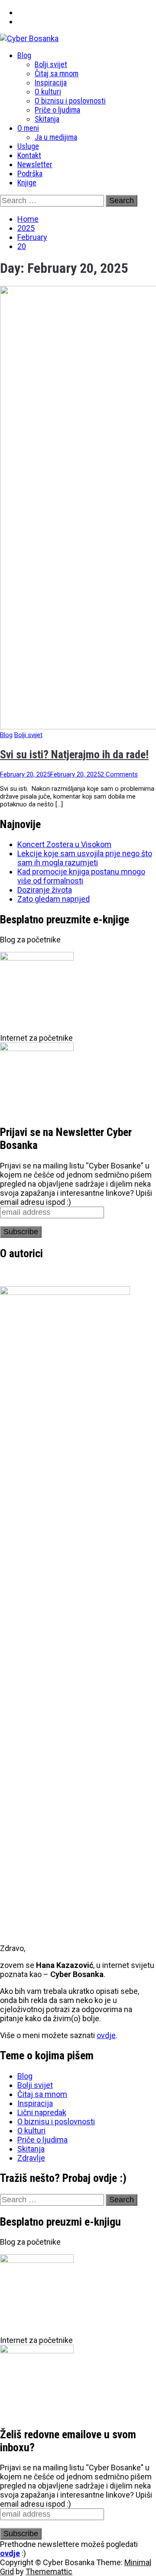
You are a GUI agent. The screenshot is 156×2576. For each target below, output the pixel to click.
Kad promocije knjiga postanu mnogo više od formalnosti (81, 876)
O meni (28, 128)
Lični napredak (42, 2112)
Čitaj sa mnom (57, 73)
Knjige (27, 183)
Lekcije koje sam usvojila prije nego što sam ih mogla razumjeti (85, 858)
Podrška (30, 173)
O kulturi (48, 92)
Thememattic (49, 2571)
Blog (24, 55)
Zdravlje (31, 2158)
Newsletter (35, 164)
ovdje (106, 2035)
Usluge (28, 146)
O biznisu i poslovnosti (70, 101)
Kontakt (29, 155)
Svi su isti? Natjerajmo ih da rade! (74, 754)
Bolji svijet (51, 64)
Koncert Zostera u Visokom (64, 844)
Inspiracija (51, 83)
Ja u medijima (56, 137)
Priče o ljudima (57, 110)
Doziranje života (45, 890)
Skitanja (47, 119)
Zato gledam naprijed (54, 899)
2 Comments (119, 774)
